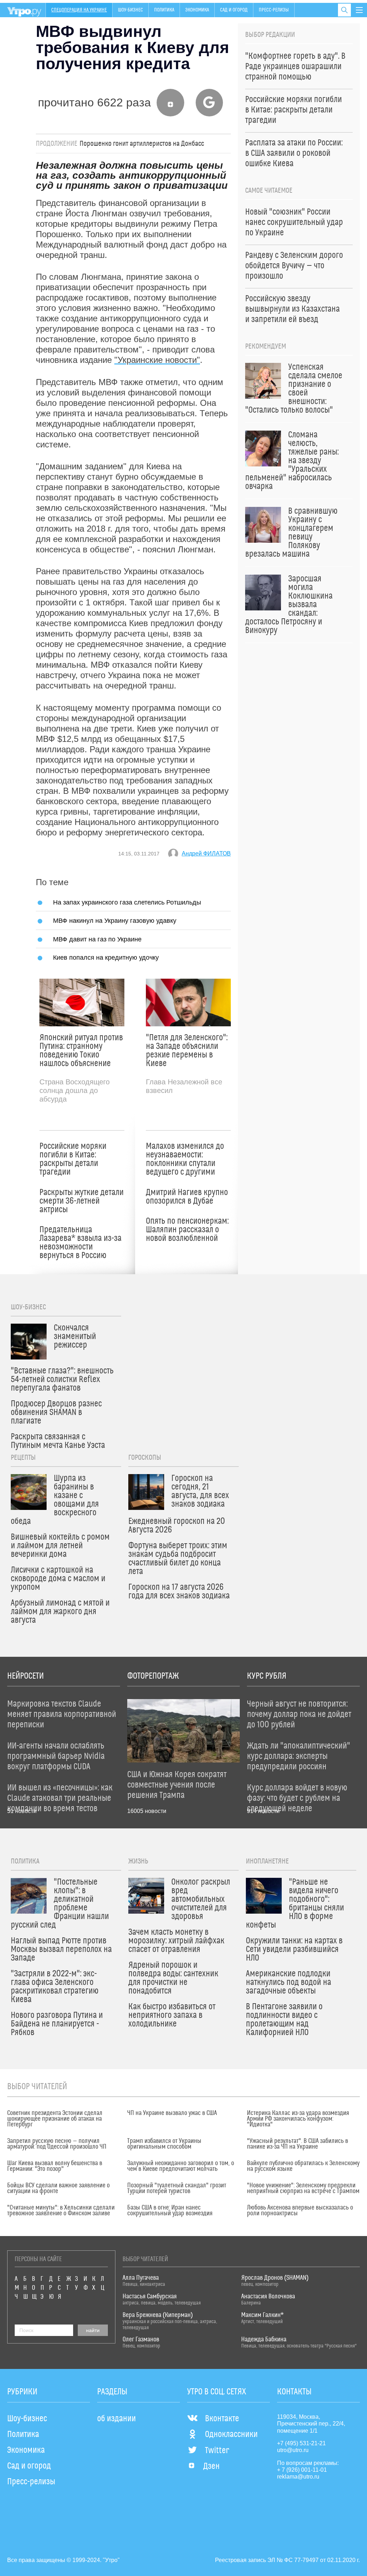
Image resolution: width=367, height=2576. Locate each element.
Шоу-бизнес (130, 10)
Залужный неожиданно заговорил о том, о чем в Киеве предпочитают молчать (181, 2166)
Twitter (217, 2451)
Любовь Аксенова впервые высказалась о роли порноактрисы (300, 2211)
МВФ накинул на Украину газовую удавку (115, 920)
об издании (116, 2419)
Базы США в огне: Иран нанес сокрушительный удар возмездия (170, 2211)
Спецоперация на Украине (79, 10)
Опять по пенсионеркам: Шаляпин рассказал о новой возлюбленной (187, 1230)
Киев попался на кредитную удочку (106, 957)
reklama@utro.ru (298, 2477)
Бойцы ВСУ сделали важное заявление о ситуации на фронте (58, 2188)
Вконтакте (222, 2419)
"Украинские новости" (157, 360)
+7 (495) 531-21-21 (301, 2443)
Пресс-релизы (274, 10)
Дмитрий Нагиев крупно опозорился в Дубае (187, 1197)
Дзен (211, 2466)
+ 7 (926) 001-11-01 (302, 2470)
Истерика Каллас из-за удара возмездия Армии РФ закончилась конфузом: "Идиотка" (298, 2119)
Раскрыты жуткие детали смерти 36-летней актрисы (82, 1201)
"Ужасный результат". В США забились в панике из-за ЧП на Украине (297, 2144)
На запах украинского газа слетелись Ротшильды (127, 902)
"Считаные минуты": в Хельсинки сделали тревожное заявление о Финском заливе (61, 2211)
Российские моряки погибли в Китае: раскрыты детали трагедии (73, 1159)
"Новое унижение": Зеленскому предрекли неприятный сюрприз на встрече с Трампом (303, 2188)
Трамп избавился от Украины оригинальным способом (164, 2144)
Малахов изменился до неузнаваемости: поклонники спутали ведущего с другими (185, 1159)
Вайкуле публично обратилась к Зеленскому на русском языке (303, 2166)
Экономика (197, 10)
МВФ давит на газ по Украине (97, 939)
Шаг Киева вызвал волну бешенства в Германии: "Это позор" (55, 2166)
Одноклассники (231, 2435)
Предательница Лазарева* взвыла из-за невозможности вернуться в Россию (80, 1243)
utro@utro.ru (293, 2450)
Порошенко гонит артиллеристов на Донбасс (142, 144)
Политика (164, 10)
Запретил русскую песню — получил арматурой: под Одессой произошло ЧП (57, 2144)
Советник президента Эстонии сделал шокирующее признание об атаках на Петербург (55, 2119)
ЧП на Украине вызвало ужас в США (172, 2113)
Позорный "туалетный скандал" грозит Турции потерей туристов (177, 2188)
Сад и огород (234, 10)
